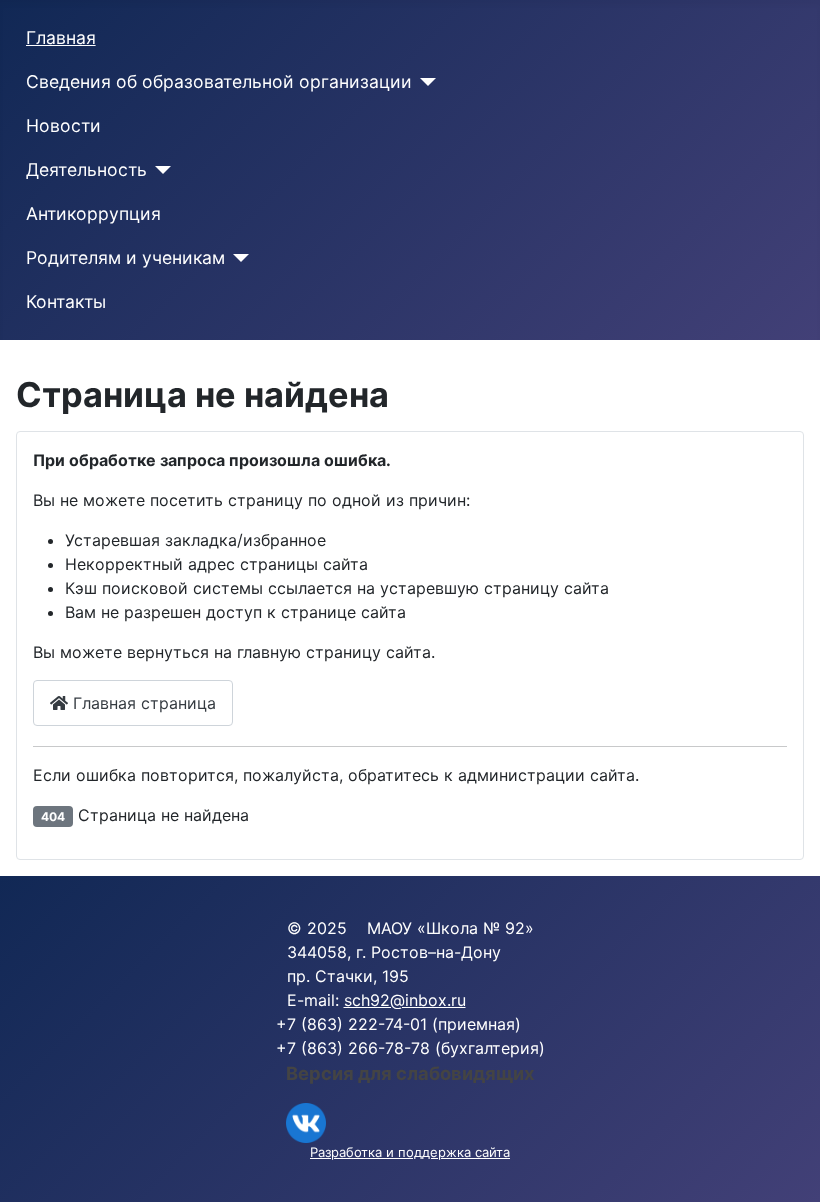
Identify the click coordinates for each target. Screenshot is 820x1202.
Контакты (66, 301)
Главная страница (142, 703)
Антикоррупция (93, 213)
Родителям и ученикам (125, 257)
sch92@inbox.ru (405, 1000)
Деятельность (86, 169)
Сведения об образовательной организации (219, 81)
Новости (63, 125)
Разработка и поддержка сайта (410, 1152)
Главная (61, 37)
